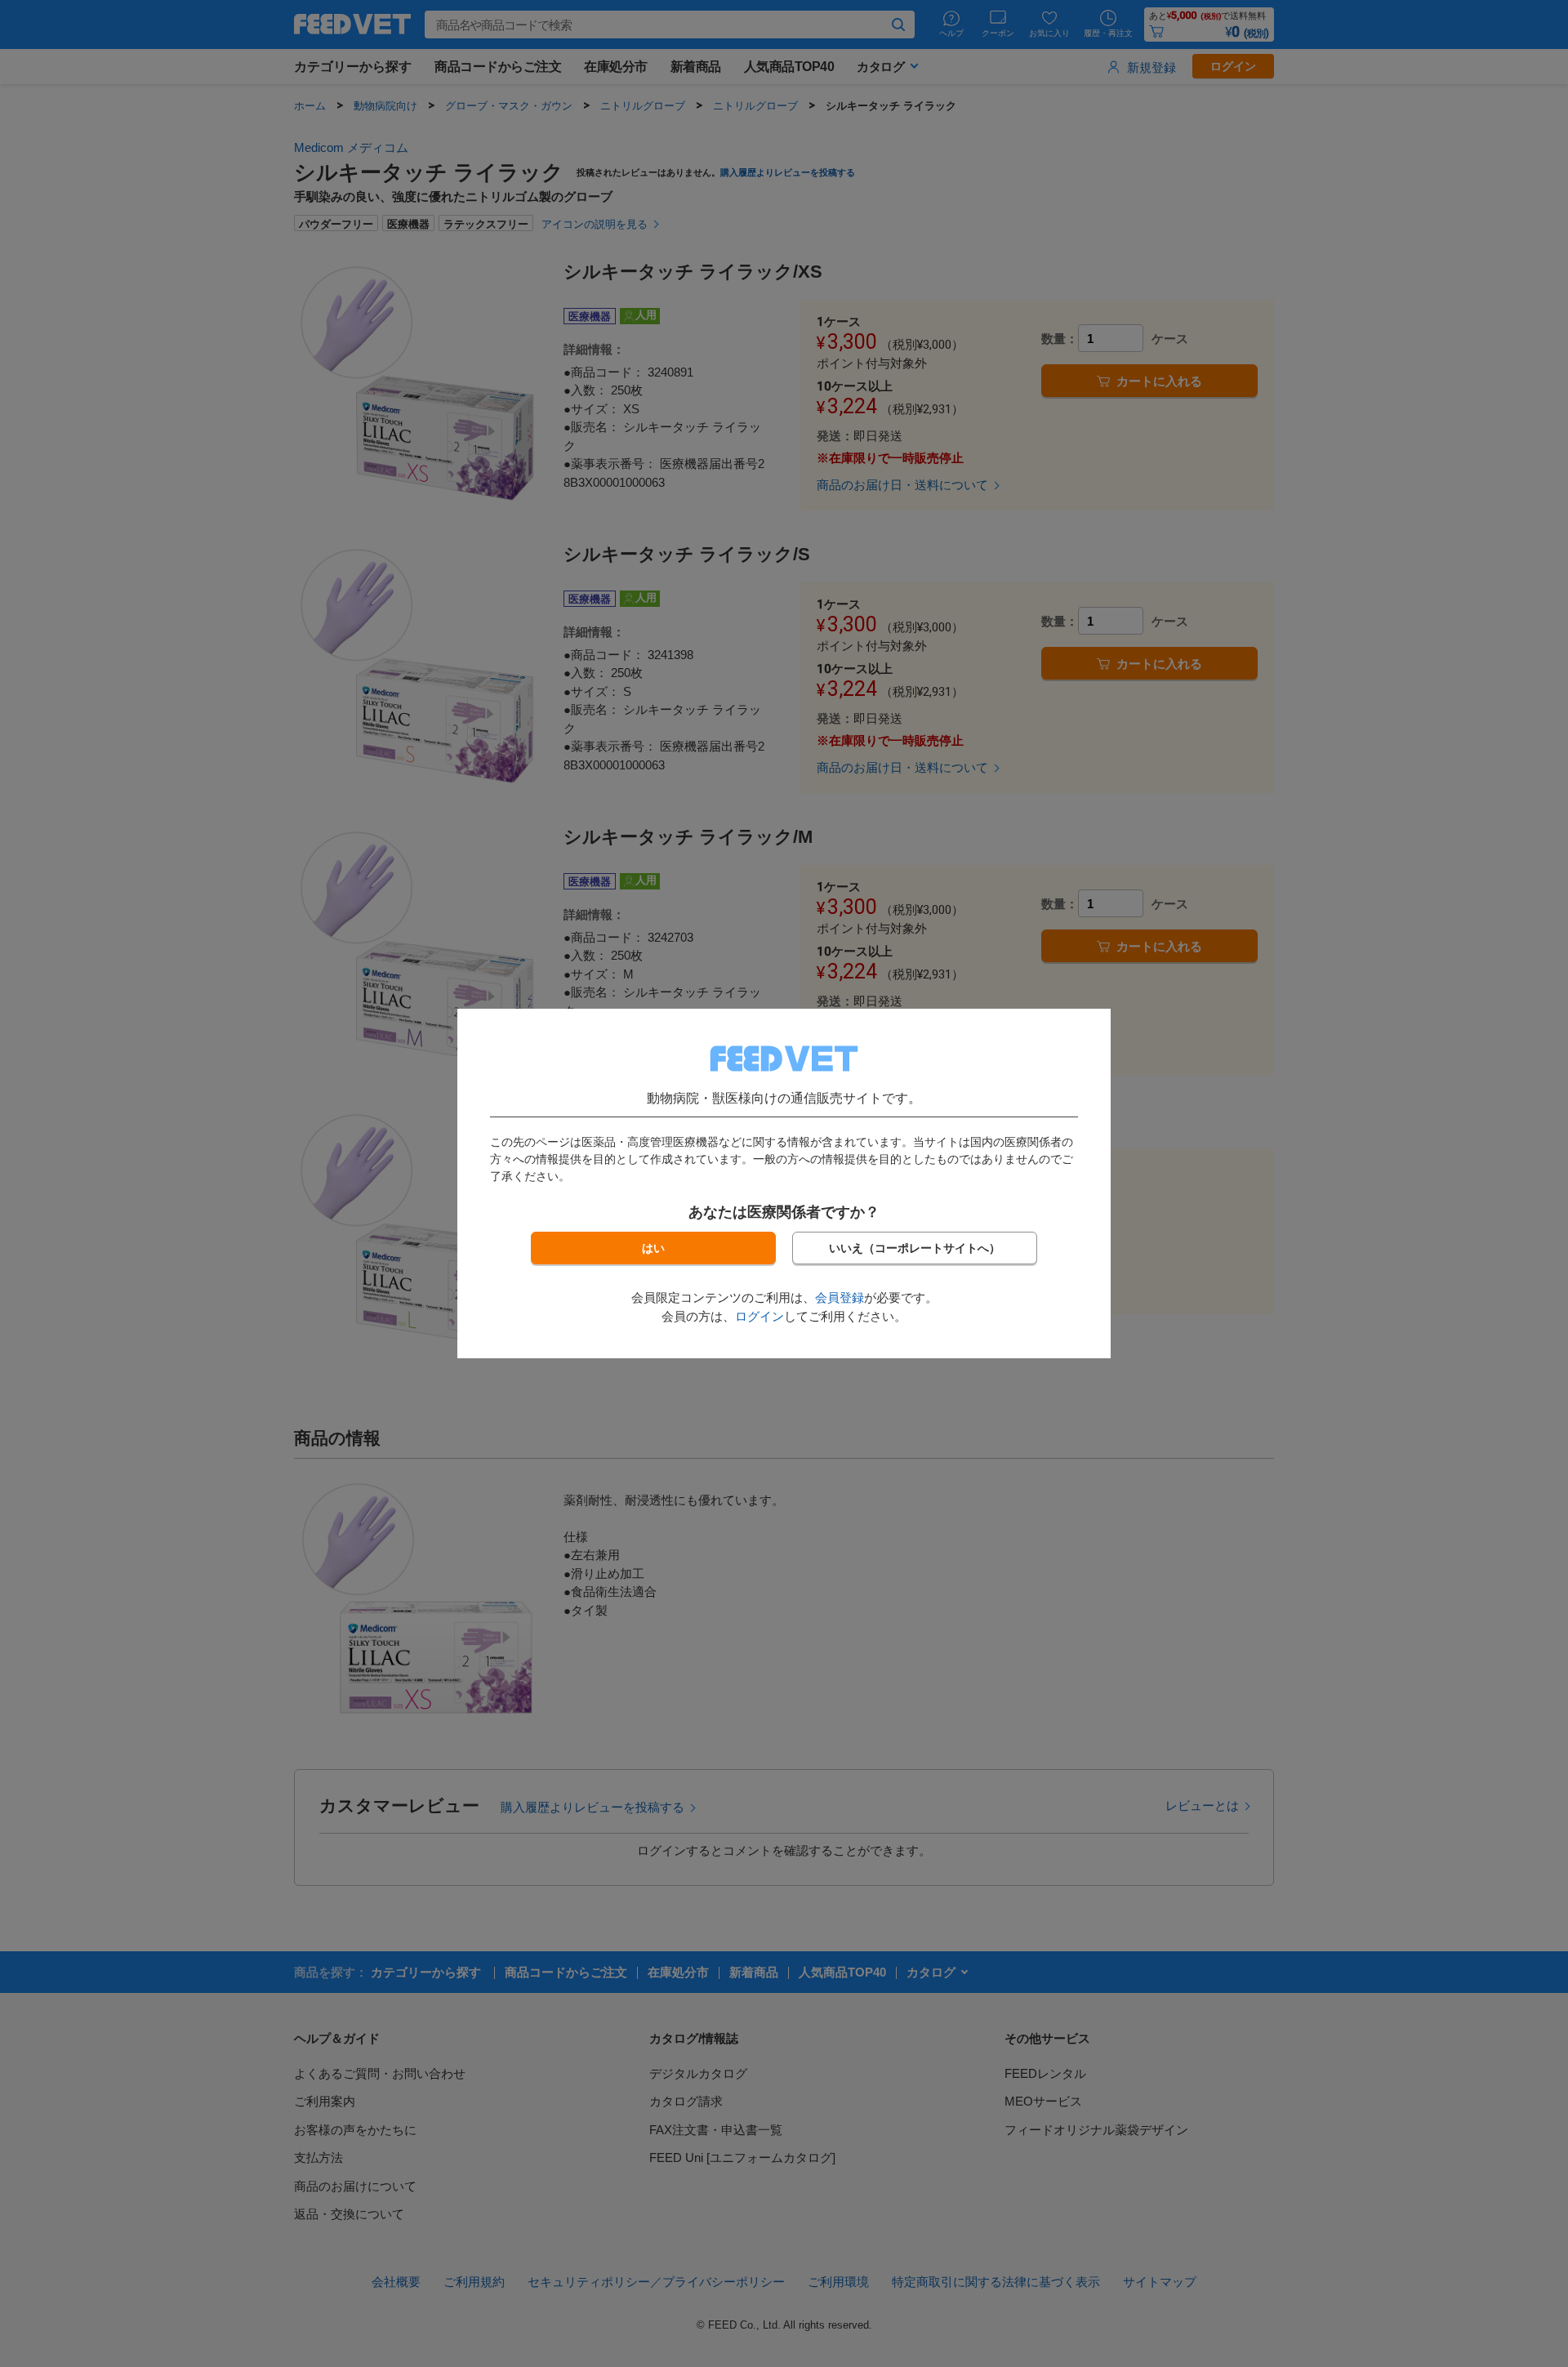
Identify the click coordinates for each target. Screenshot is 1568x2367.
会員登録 (840, 1297)
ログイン (759, 1316)
